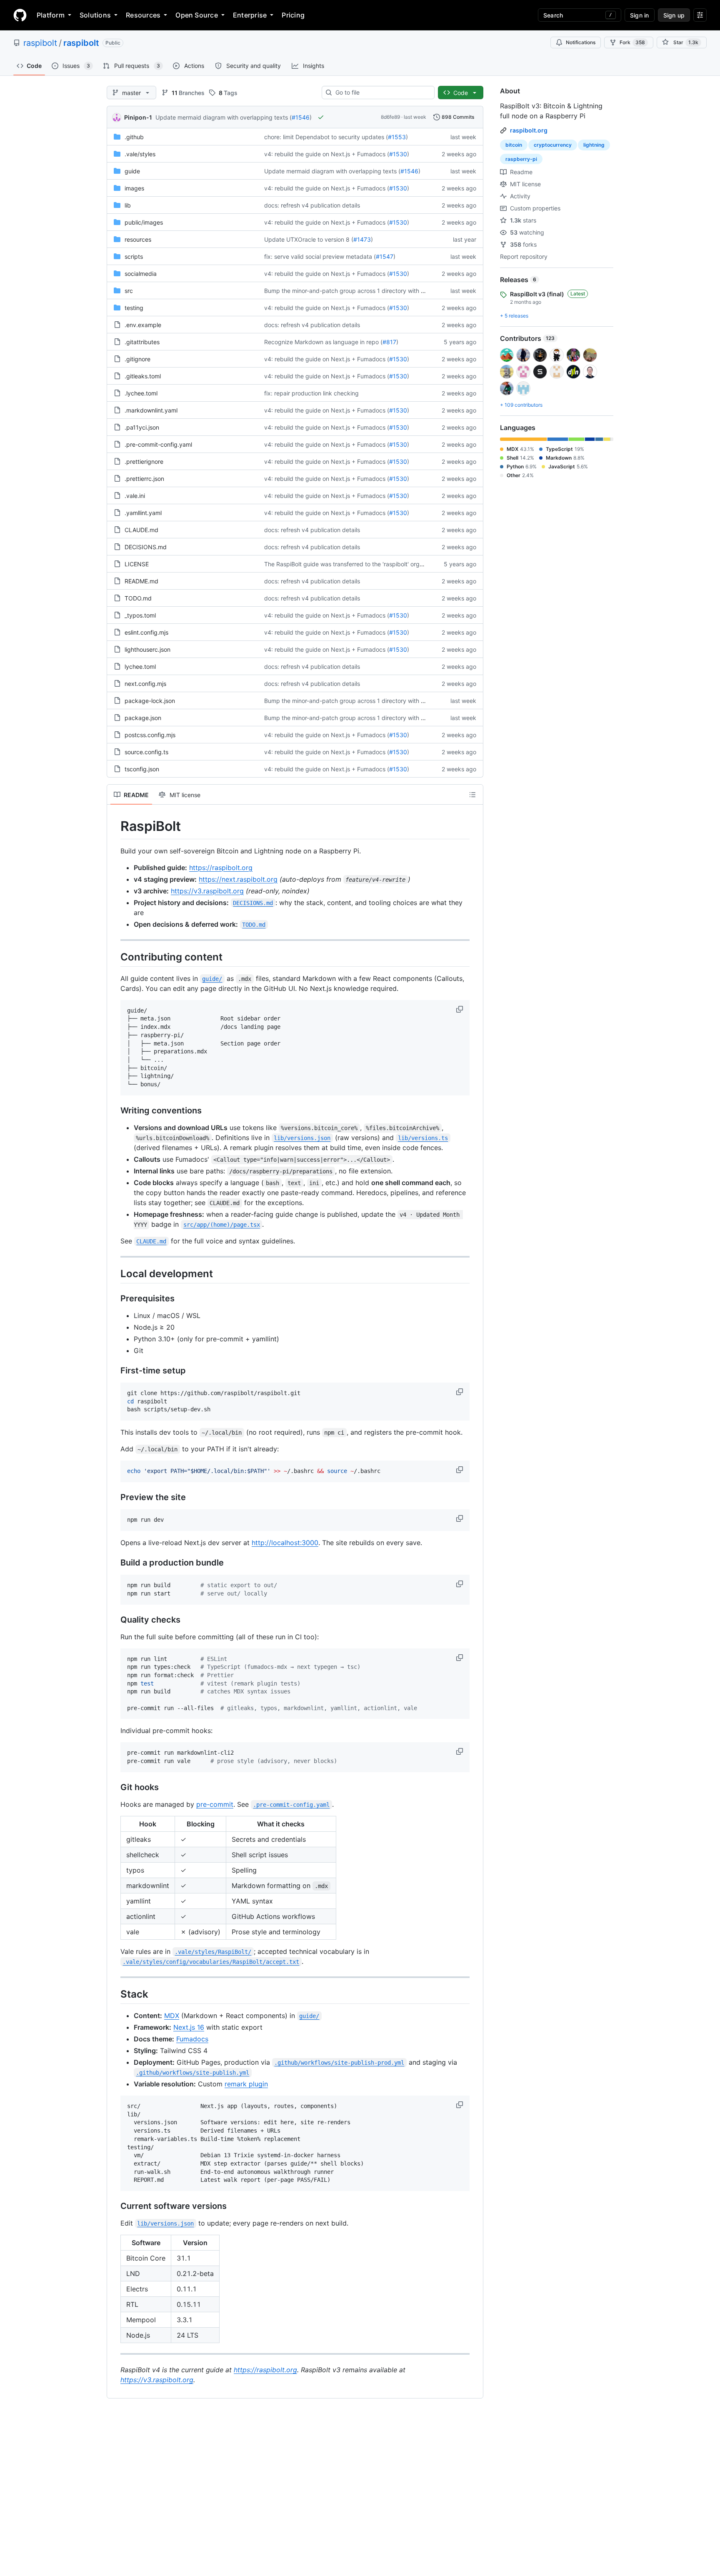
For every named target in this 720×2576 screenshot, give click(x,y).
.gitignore (137, 359)
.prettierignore (144, 461)
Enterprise (250, 15)
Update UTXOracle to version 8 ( (309, 239)
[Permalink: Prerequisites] (115, 1299)
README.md (141, 581)
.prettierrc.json (144, 479)
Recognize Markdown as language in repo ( (323, 342)
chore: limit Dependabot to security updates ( (326, 137)
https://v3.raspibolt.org (207, 891)
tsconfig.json (142, 769)
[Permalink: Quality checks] (115, 1620)
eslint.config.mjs (146, 632)
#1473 (362, 239)
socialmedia (141, 274)
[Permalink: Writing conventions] (115, 1110)
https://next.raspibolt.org (238, 879)
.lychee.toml (141, 393)
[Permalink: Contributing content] (115, 957)
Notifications (581, 42)
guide (132, 171)
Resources (143, 15)
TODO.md (138, 598)
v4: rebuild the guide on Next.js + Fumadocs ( (327, 154)
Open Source (197, 15)
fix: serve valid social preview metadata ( (320, 256)
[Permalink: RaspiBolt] (115, 826)
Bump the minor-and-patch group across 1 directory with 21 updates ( (360, 291)
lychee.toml (140, 667)
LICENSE (137, 564)
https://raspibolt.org (221, 868)
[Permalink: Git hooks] (115, 1787)
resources (138, 239)
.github (134, 137)
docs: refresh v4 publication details (312, 205)
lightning (594, 145)
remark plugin (246, 2084)
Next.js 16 (189, 2027)
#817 (389, 342)
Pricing (293, 15)
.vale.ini (135, 496)
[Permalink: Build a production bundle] (115, 1563)
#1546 (301, 117)
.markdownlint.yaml (151, 410)
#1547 (385, 256)
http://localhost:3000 (285, 1543)
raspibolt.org (529, 130)
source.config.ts (146, 752)
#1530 (398, 154)
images (134, 188)
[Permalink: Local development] (115, 1273)
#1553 (397, 137)
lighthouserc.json (147, 649)
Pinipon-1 (138, 117)
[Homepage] (20, 15)
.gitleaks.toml (143, 376)
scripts (134, 256)
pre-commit (215, 1804)
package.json (143, 718)
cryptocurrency (553, 145)
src (129, 291)
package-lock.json (150, 701)
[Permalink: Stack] (115, 1994)
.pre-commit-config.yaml (158, 444)
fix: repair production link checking (311, 393)
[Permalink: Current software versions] (115, 2206)
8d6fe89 (390, 117)
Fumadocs (192, 2039)
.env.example (143, 325)
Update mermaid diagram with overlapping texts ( (224, 117)
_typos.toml (140, 615)
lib (128, 205)
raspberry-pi (521, 159)
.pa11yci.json (142, 427)
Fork (632, 42)
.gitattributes (142, 342)
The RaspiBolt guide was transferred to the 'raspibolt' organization (354, 564)
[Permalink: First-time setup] (115, 1371)
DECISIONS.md (146, 547)
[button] (460, 1009)
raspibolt (40, 43)
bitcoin (514, 145)
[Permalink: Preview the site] (115, 1498)
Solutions (95, 15)
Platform (51, 15)
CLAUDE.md (141, 530)
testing (134, 308)
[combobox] (381, 93)
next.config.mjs (145, 684)
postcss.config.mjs (150, 735)
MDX (172, 2016)
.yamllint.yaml (143, 513)
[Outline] (472, 795)
